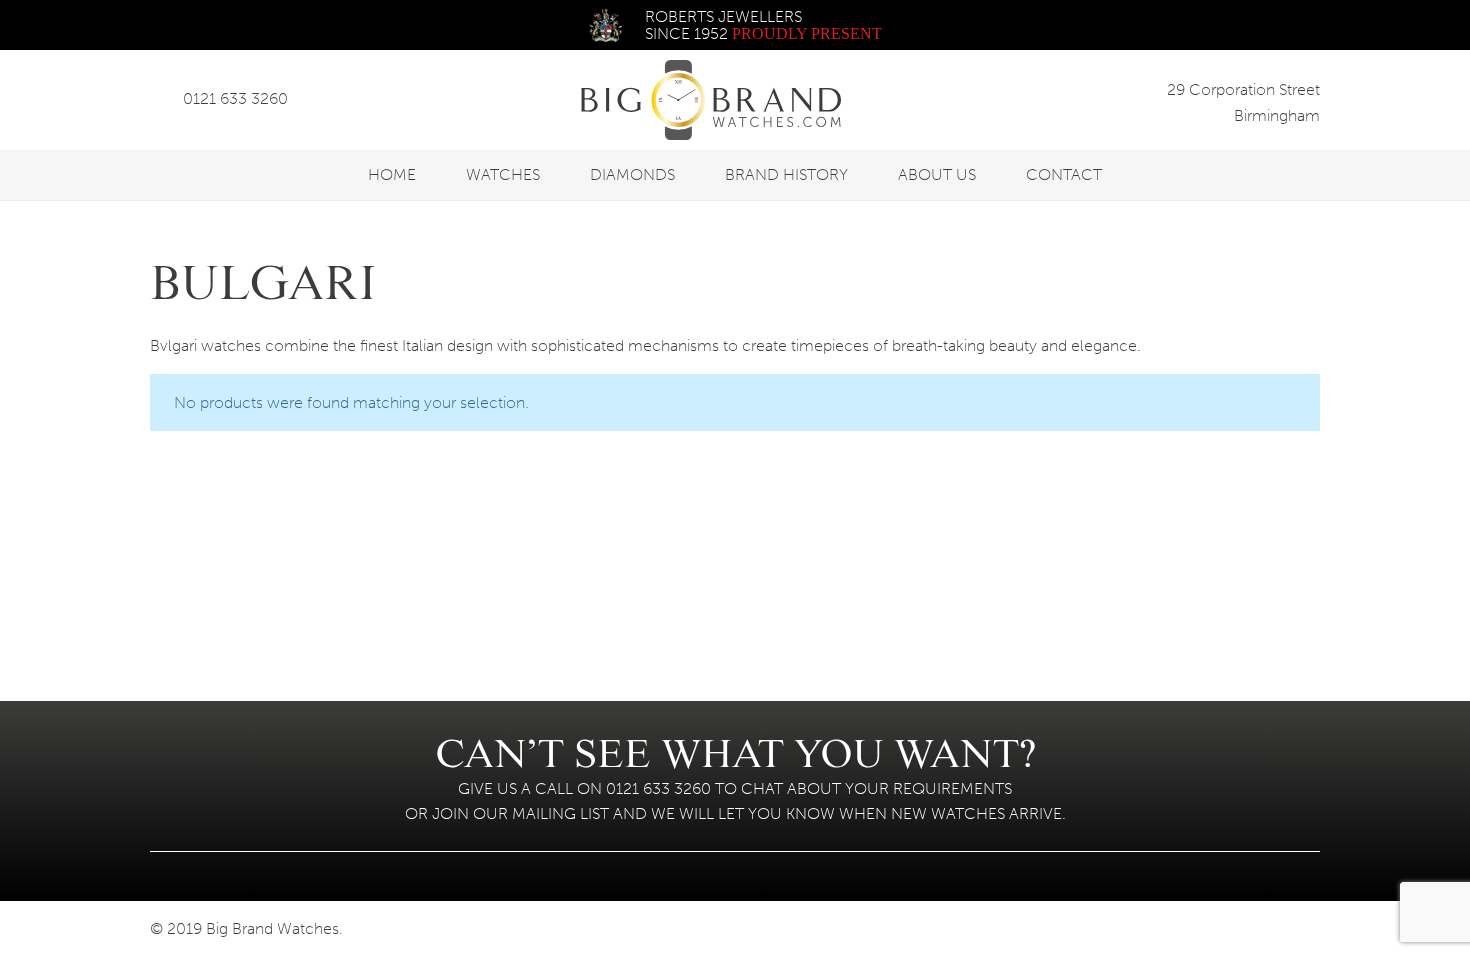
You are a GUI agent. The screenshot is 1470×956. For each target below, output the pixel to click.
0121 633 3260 (235, 98)
